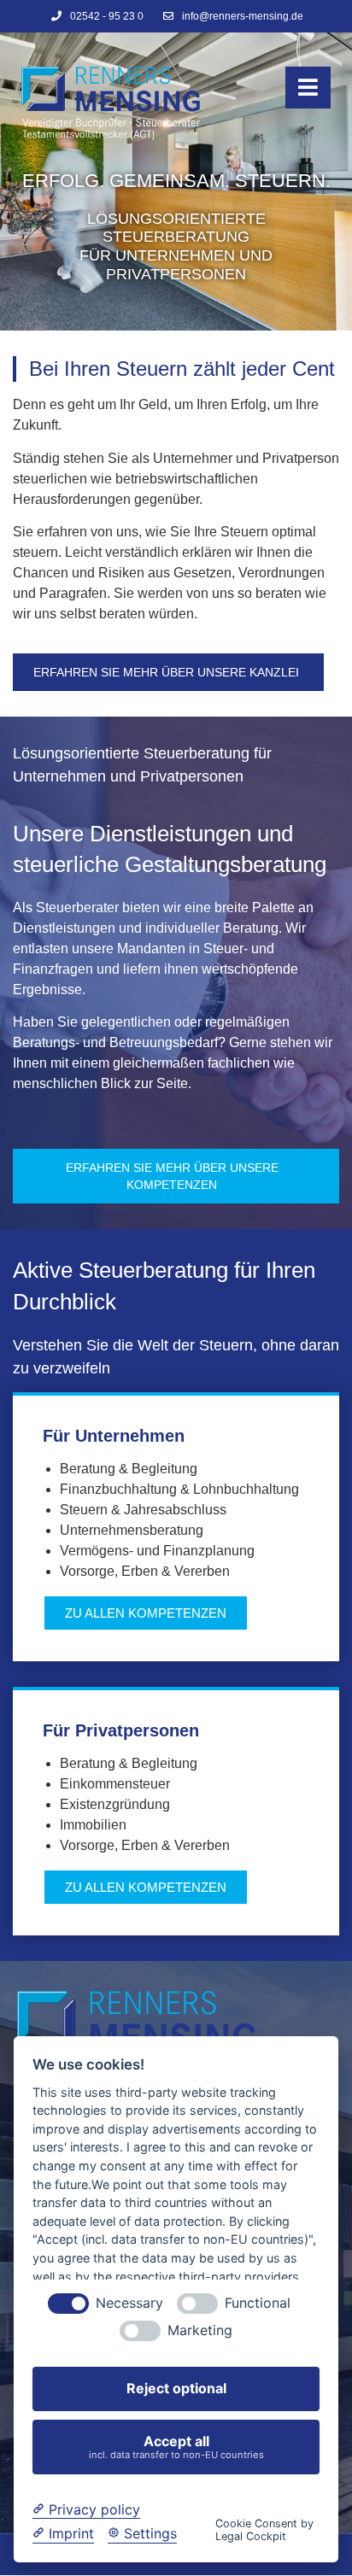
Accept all (176, 2447)
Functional (258, 2303)
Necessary (129, 2303)
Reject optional (176, 2388)
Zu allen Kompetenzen (146, 1887)
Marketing (200, 2330)
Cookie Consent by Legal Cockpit (264, 2530)
